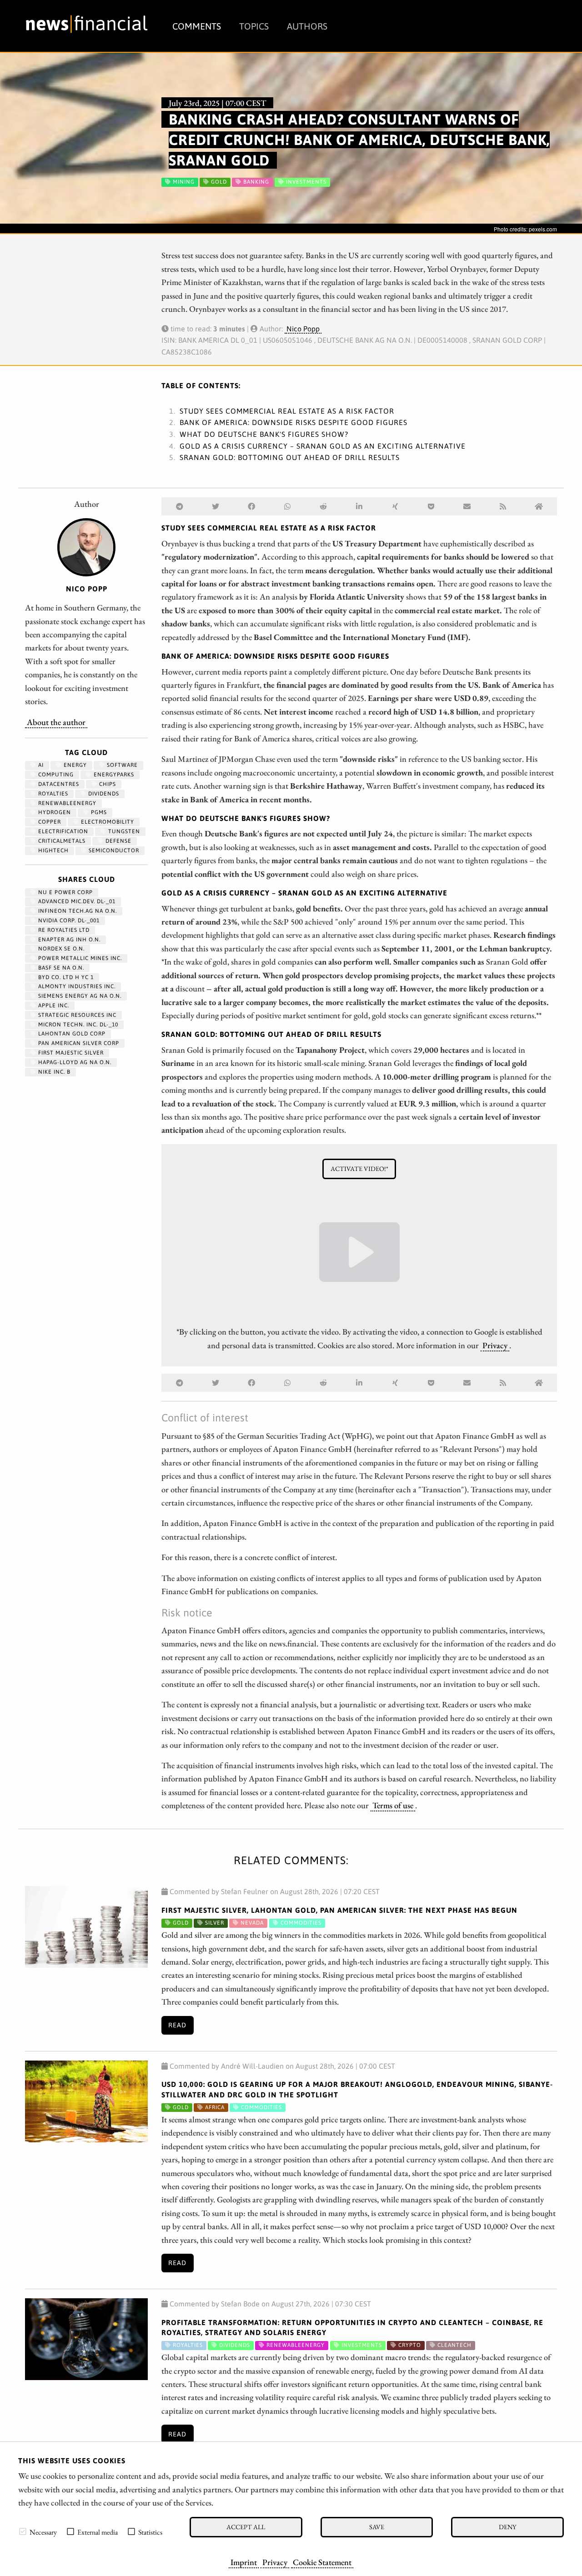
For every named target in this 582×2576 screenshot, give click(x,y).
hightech (53, 850)
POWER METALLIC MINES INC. (79, 958)
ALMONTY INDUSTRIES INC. (76, 986)
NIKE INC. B (53, 1072)
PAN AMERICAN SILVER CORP (78, 1043)
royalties (52, 794)
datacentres (58, 784)
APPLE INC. (53, 1005)
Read (177, 2025)
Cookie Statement (322, 2562)
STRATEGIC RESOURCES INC (76, 1015)
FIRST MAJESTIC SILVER (70, 1053)
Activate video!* (359, 1168)
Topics (254, 26)
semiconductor (113, 850)
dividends (103, 794)
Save (377, 2527)
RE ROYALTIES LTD (63, 930)
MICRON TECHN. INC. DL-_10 (77, 1025)
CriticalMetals (61, 841)
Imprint (244, 2562)
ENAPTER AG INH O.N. (68, 940)
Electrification (62, 831)
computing (55, 775)
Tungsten (123, 831)
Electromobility (107, 822)
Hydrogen (54, 812)
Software (121, 765)
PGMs (98, 812)
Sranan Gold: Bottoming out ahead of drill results (290, 457)
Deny (507, 2527)
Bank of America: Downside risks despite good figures (294, 422)
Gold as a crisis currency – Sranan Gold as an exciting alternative (323, 446)
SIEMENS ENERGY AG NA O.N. (79, 996)
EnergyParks (113, 775)
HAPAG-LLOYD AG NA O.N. (74, 1062)
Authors (307, 26)
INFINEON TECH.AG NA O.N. (77, 911)
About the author (56, 722)
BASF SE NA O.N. (60, 968)
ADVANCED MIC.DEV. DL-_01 (76, 901)
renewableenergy (66, 803)
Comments (197, 26)
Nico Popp (303, 329)
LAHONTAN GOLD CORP (71, 1034)
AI (40, 765)
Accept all (246, 2527)
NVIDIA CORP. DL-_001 (68, 920)
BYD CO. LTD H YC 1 (65, 977)
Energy (74, 765)
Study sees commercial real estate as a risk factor (287, 411)
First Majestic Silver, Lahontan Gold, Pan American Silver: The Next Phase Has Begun (339, 1910)
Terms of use (393, 1805)
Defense (118, 841)
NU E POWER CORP (65, 892)
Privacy (275, 2562)
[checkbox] (23, 2531)
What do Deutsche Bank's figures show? (264, 434)
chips (107, 784)
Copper (49, 822)
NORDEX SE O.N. (60, 949)
